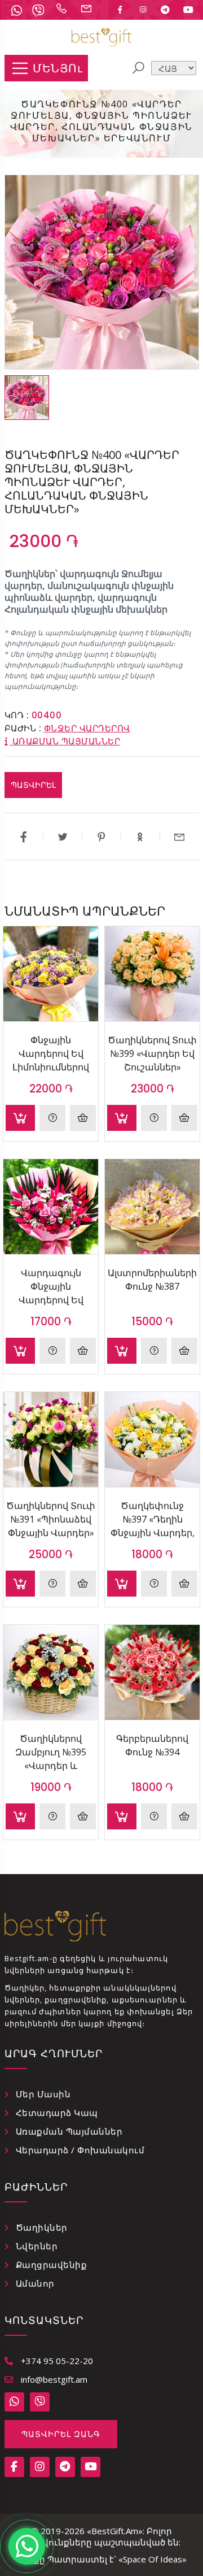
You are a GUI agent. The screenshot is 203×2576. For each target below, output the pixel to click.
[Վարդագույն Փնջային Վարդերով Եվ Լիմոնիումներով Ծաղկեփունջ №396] (51, 1207)
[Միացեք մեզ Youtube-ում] (188, 10)
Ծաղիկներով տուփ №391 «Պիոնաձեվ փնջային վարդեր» (51, 1519)
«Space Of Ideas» (153, 2559)
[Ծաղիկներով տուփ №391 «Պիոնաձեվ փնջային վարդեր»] (51, 1439)
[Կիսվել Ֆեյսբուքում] (24, 836)
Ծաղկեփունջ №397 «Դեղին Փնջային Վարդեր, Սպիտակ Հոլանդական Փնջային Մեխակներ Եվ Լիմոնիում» (153, 1519)
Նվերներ (37, 2246)
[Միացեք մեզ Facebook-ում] (120, 10)
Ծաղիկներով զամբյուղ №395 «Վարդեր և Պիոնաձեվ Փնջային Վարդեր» (51, 1752)
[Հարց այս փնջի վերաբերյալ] (52, 1118)
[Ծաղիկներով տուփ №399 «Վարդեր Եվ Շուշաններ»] (152, 974)
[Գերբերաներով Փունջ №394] (152, 1672)
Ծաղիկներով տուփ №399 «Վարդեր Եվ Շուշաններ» (152, 1053)
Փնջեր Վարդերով (87, 728)
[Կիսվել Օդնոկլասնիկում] (141, 836)
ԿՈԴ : (17, 715)
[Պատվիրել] (20, 1118)
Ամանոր (35, 2283)
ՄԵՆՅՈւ (58, 68)
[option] (27, 398)
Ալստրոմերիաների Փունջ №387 (152, 1280)
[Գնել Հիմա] (83, 1118)
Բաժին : (23, 728)
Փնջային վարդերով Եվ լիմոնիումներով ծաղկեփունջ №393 (51, 1053)
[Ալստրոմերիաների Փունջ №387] (152, 1207)
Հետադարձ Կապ (57, 2113)
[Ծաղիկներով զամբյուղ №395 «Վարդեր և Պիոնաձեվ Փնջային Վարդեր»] (51, 1672)
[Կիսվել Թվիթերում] (63, 836)
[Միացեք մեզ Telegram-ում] (165, 10)
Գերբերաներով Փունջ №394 (152, 1745)
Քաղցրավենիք (52, 2265)
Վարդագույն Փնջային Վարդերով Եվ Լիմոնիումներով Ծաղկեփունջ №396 (51, 1286)
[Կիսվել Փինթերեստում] (102, 836)
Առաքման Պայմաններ (69, 2131)
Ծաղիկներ (42, 2227)
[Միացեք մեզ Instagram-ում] (143, 10)
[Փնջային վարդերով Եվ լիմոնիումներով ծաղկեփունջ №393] (51, 974)
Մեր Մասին (43, 2094)
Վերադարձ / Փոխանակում (80, 2150)
